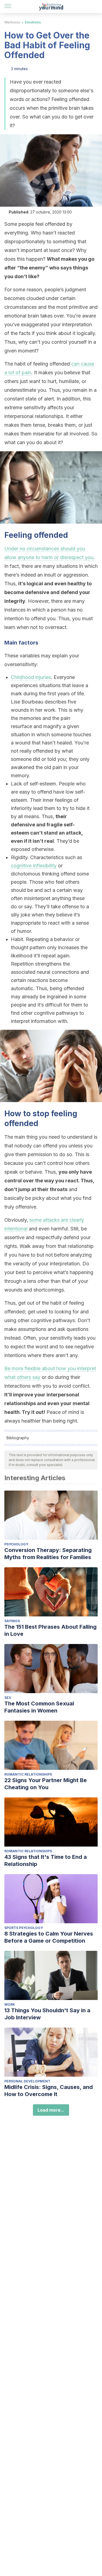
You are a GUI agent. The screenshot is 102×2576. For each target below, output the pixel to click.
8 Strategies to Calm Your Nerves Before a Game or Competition (49, 1937)
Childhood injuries (31, 677)
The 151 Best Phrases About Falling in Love (50, 1630)
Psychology (16, 1544)
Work (10, 2004)
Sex (8, 1698)
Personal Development (27, 2081)
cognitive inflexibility (34, 866)
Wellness (12, 22)
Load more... (51, 2110)
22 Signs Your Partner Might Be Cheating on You (46, 1784)
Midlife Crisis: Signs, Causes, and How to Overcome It (49, 2091)
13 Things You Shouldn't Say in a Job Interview (47, 2014)
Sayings (12, 1621)
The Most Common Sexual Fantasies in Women (39, 1707)
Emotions (33, 22)
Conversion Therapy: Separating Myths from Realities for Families (48, 1554)
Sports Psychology (24, 1928)
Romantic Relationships (28, 1774)
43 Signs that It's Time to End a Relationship (46, 1860)
